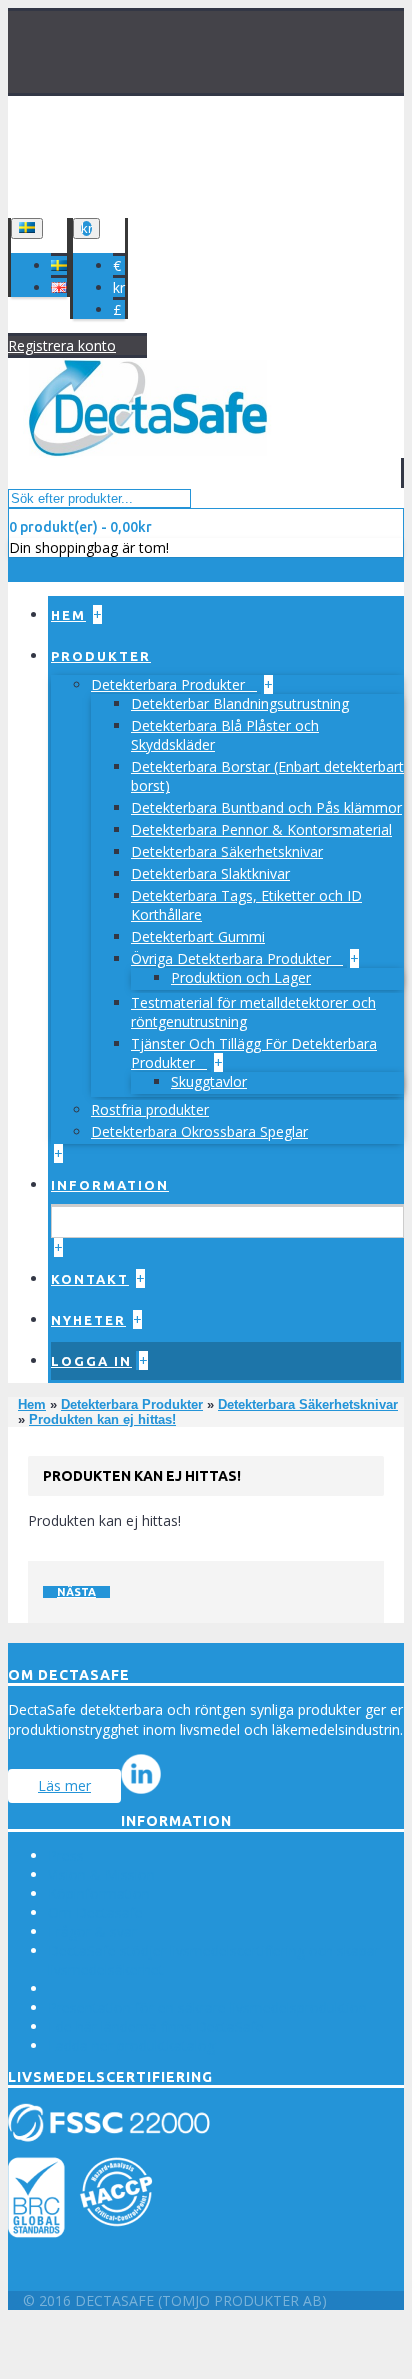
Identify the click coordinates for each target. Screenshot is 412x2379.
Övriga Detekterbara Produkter (233, 958)
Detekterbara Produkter (170, 684)
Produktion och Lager (241, 977)
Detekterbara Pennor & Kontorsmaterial (261, 829)
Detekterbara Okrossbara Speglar (199, 1131)
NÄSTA (76, 1592)
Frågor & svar (92, 1931)
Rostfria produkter (150, 1109)
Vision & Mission (101, 1874)
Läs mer (64, 1785)
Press (66, 1855)
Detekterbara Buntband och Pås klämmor (266, 807)
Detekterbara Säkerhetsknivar (227, 851)
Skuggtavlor (209, 1081)
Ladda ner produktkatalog (131, 2045)
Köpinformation (99, 1893)
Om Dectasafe (95, 1912)
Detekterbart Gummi (198, 936)
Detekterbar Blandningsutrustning (240, 703)
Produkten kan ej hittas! (102, 1419)
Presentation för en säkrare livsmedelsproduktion (207, 2007)
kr (119, 287)
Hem (32, 1404)
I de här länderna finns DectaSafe (156, 2026)
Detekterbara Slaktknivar (210, 873)
